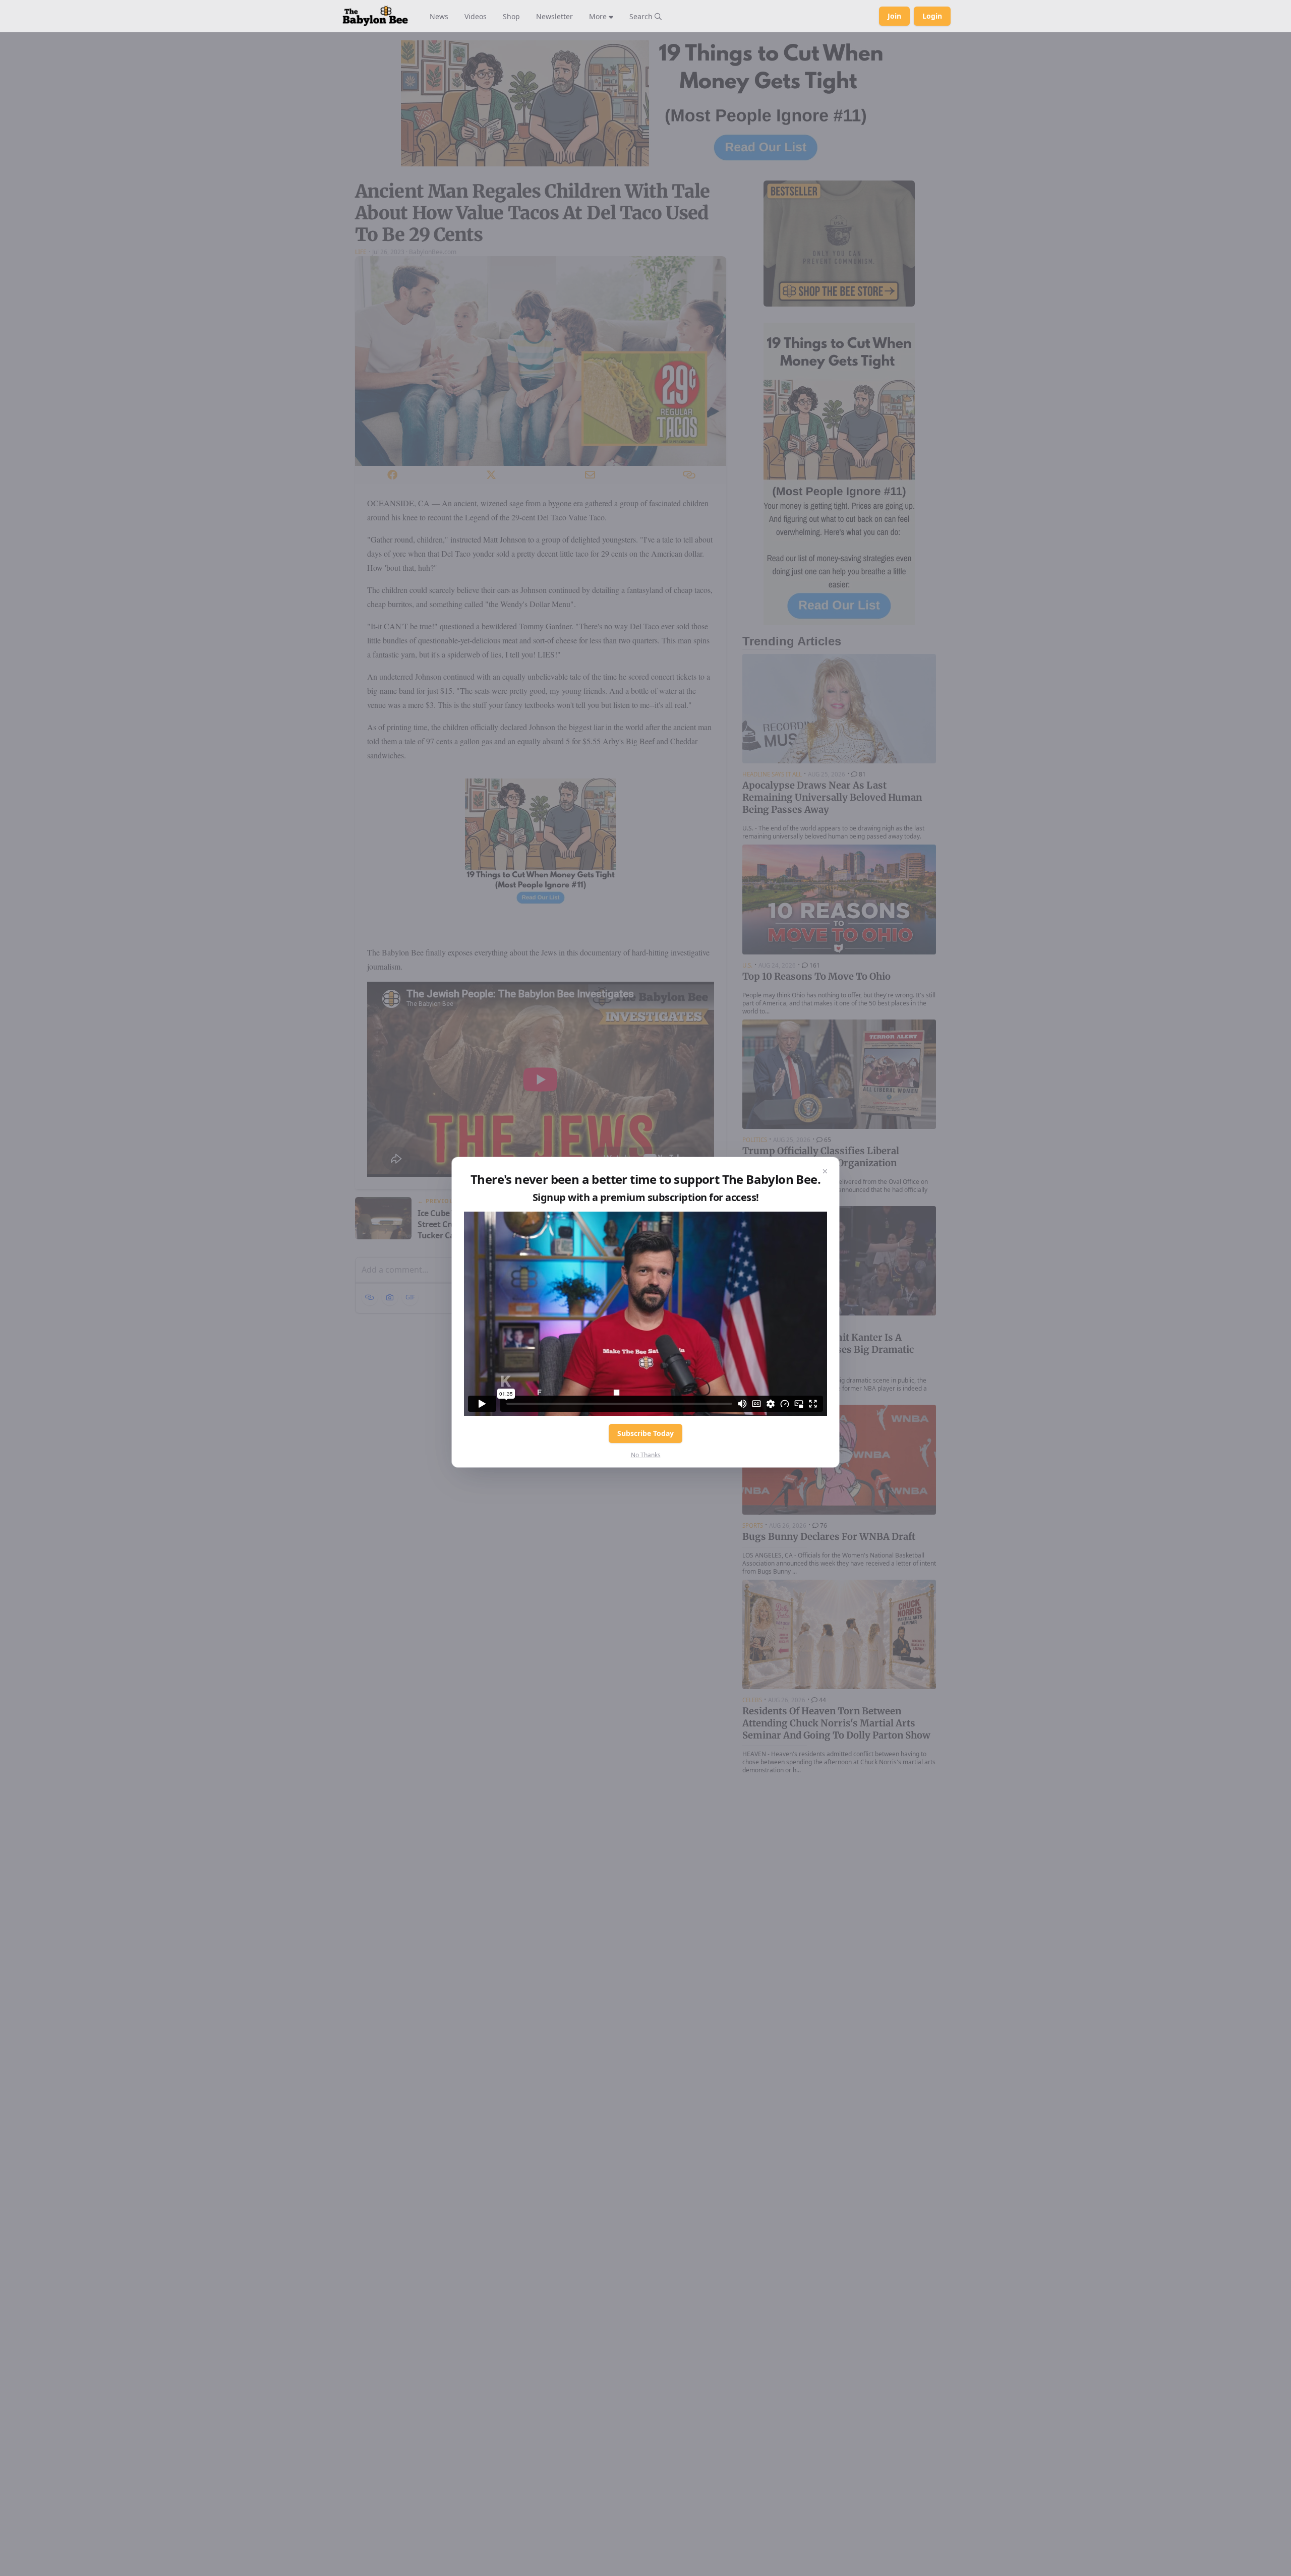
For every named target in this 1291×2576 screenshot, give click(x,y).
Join (894, 16)
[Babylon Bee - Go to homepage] (375, 16)
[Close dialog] (825, 1171)
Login (932, 16)
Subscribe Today (645, 1433)
